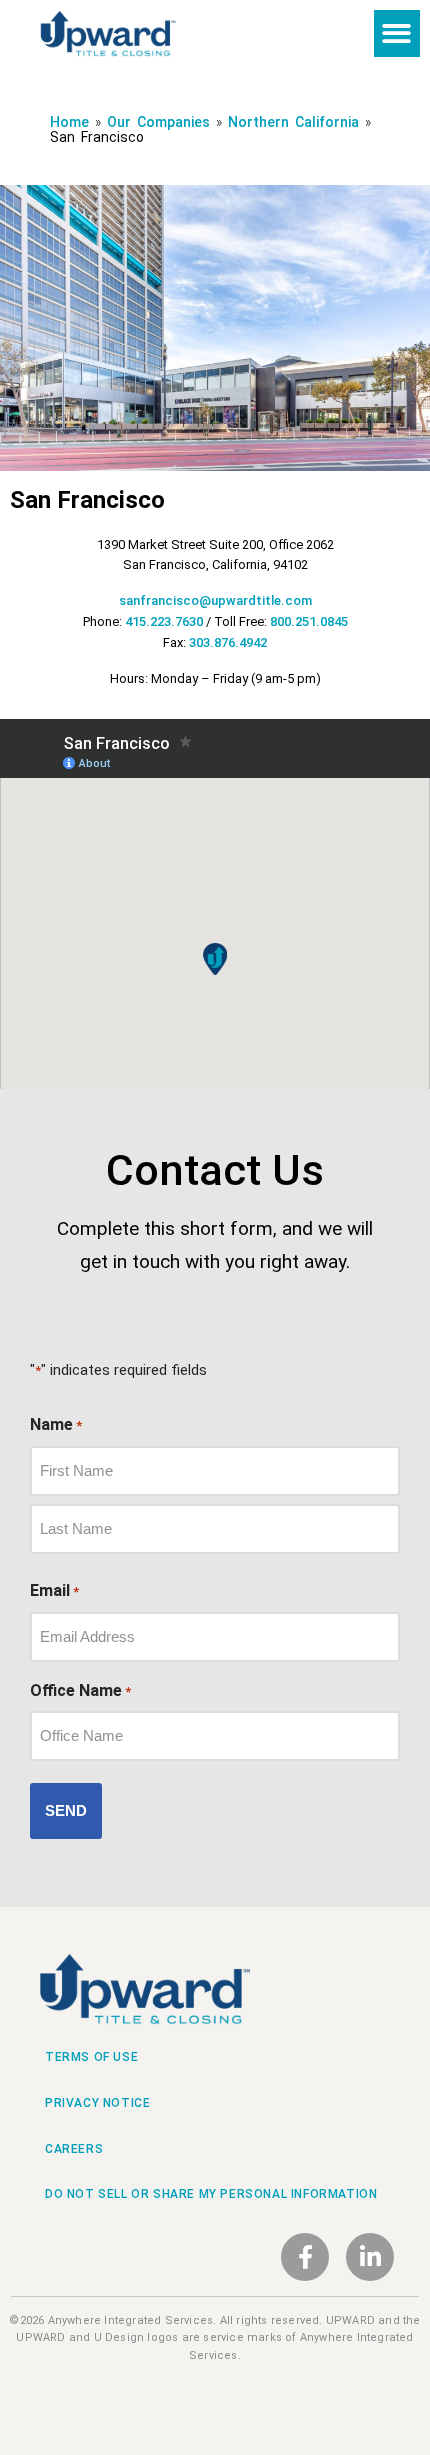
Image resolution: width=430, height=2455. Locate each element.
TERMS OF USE (91, 2057)
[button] (397, 33)
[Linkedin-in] (370, 2257)
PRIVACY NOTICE (97, 2103)
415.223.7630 (164, 621)
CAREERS (74, 2149)
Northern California (293, 122)
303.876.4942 (228, 642)
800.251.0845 (309, 621)
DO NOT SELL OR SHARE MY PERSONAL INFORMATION (211, 2194)
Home (72, 122)
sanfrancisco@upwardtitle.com (215, 600)
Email (54, 1590)
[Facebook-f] (305, 2257)
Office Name (80, 1690)
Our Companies (161, 122)
